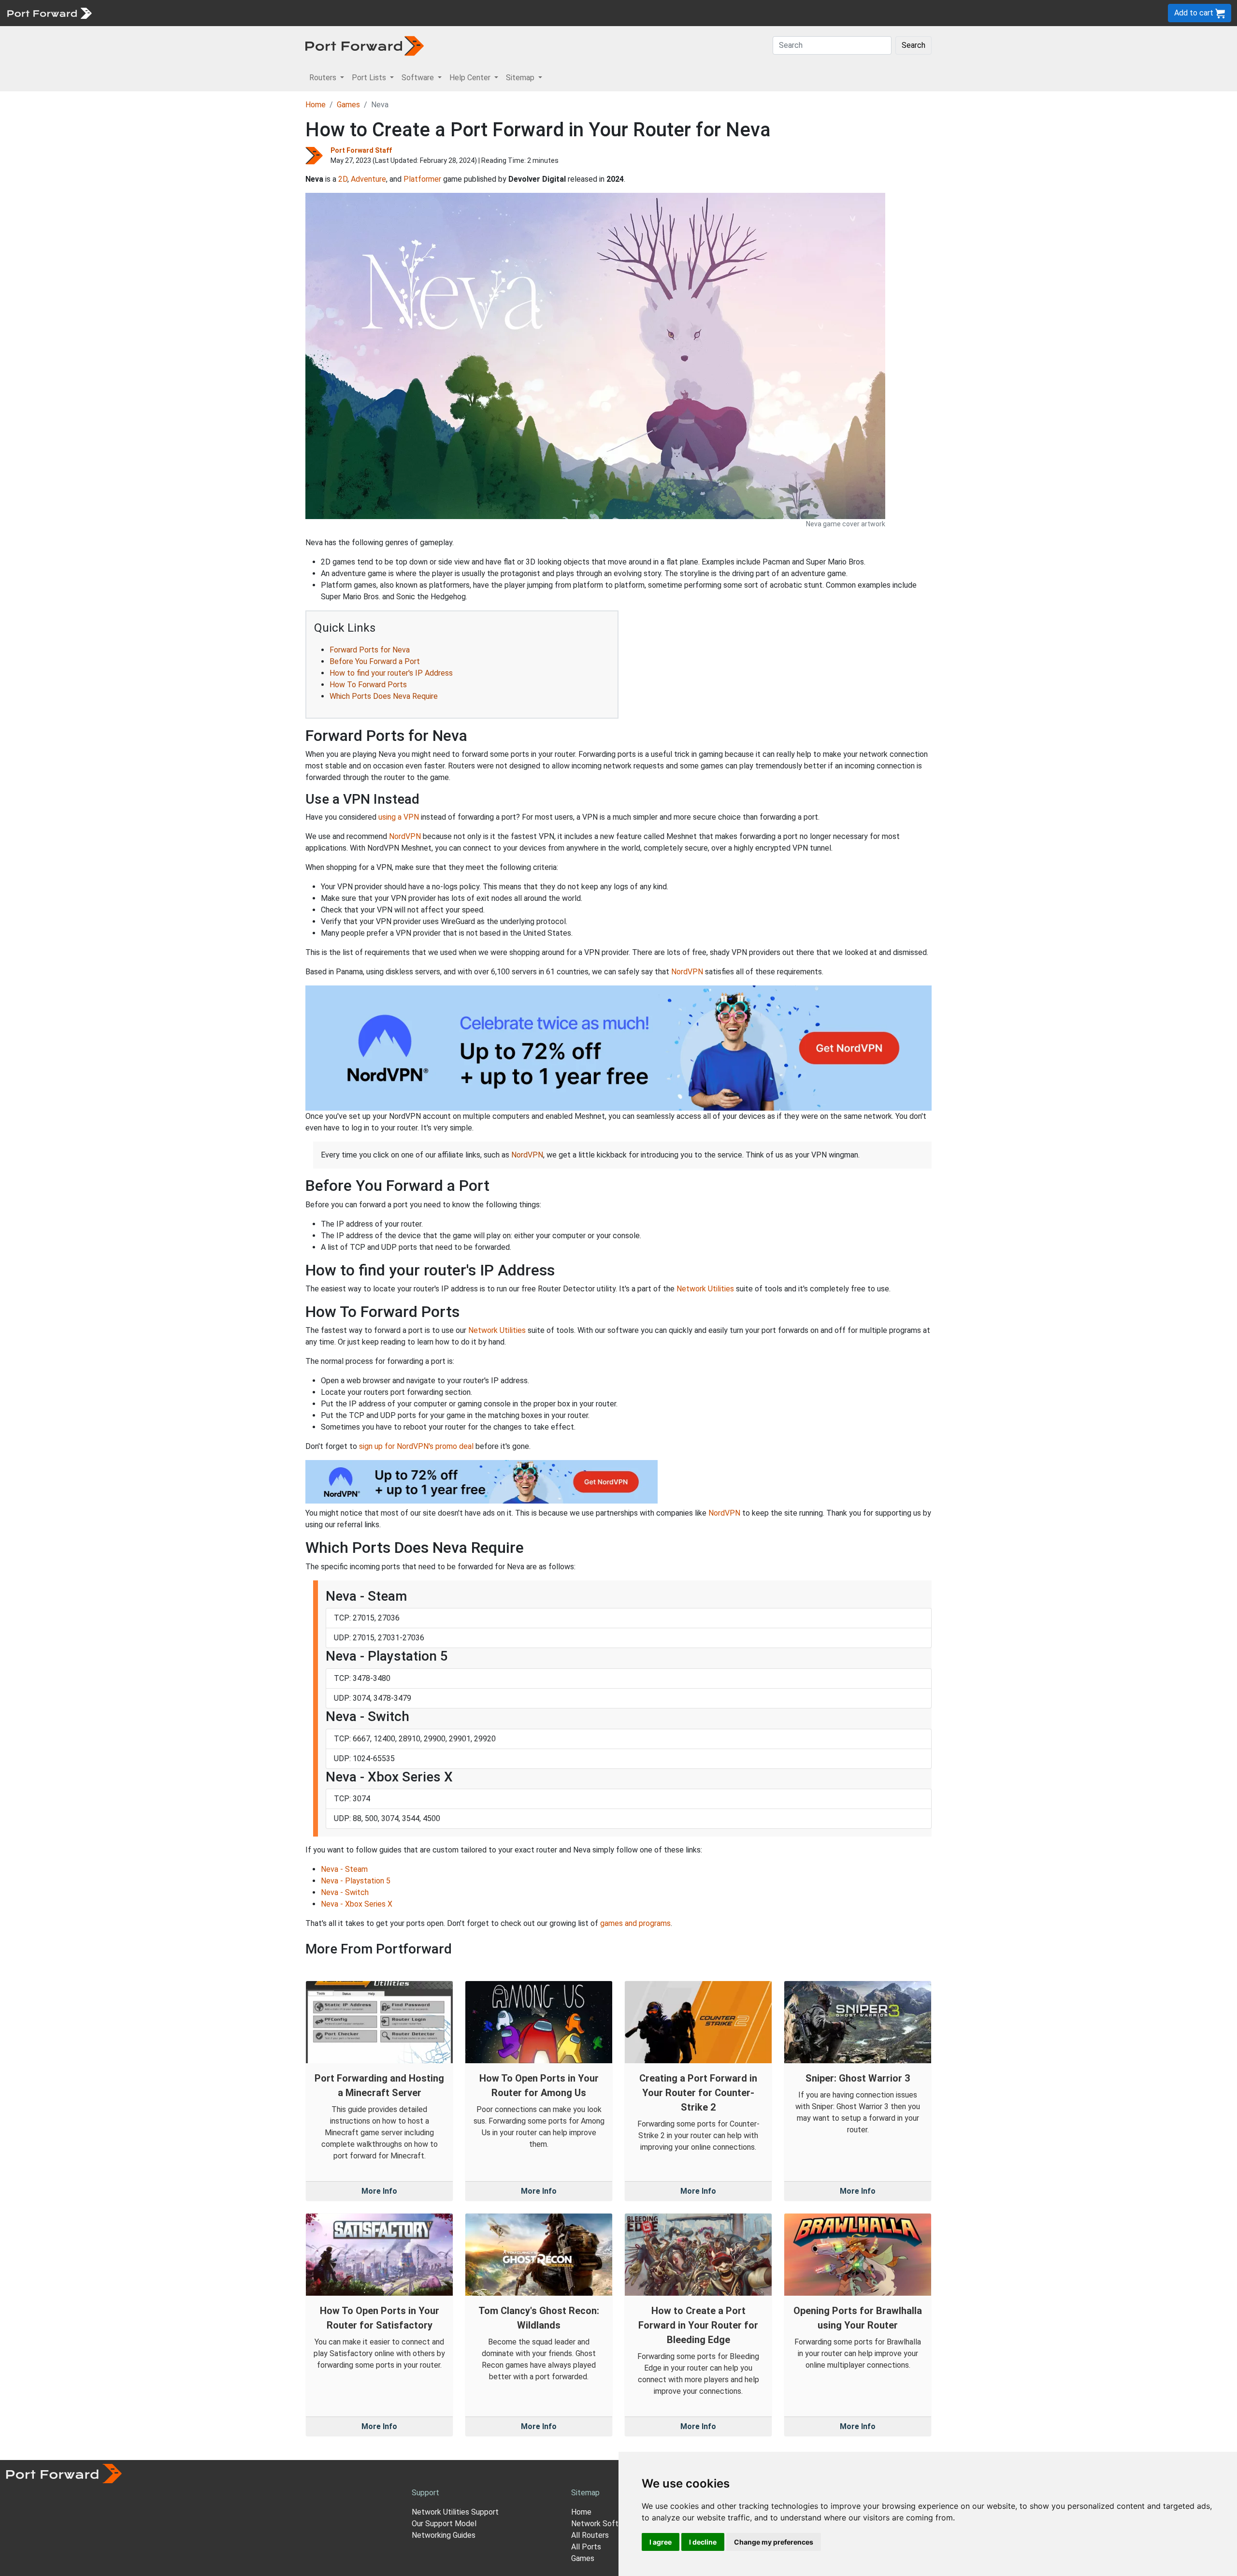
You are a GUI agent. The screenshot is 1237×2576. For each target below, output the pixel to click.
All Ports (586, 2547)
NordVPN (405, 836)
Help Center (257, 13)
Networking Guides (444, 2535)
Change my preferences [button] (774, 2542)
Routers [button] (324, 78)
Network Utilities (705, 1289)
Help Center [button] (471, 78)
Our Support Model (444, 2524)
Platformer (422, 179)
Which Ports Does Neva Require (384, 696)
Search (913, 45)
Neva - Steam (344, 1869)
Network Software (603, 2524)
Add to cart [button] (1195, 13)
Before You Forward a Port (375, 661)
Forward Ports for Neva (370, 650)
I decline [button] (703, 2542)
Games (348, 105)
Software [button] (419, 78)
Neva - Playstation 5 (356, 1881)
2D (343, 179)
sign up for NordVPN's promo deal (416, 1446)
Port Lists (171, 13)
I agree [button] (661, 2542)
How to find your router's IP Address (391, 673)
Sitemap (299, 13)
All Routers (590, 2535)
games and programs (635, 1923)
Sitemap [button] (521, 78)
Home (316, 105)
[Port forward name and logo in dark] (365, 45)
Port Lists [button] (370, 78)
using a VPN (399, 817)
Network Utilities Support (455, 2512)
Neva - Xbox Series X (357, 1904)
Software (212, 13)
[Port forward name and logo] (49, 12)
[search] (326, 13)
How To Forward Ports (368, 685)
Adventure (368, 179)
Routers (133, 13)
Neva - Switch (345, 1892)
